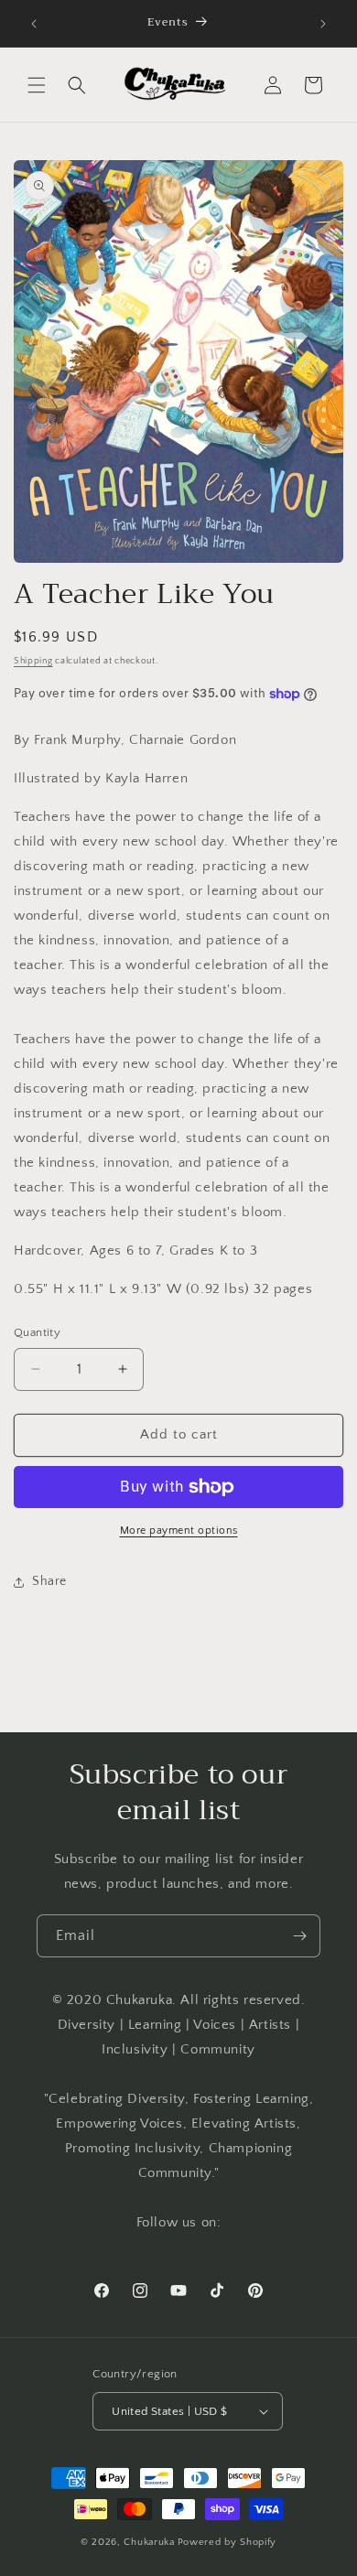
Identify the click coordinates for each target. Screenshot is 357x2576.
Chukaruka (149, 2542)
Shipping (33, 661)
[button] (37, 85)
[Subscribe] (299, 1936)
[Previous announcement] (34, 24)
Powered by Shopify (227, 2542)
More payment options (179, 1531)
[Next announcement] (323, 24)
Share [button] (49, 1581)
